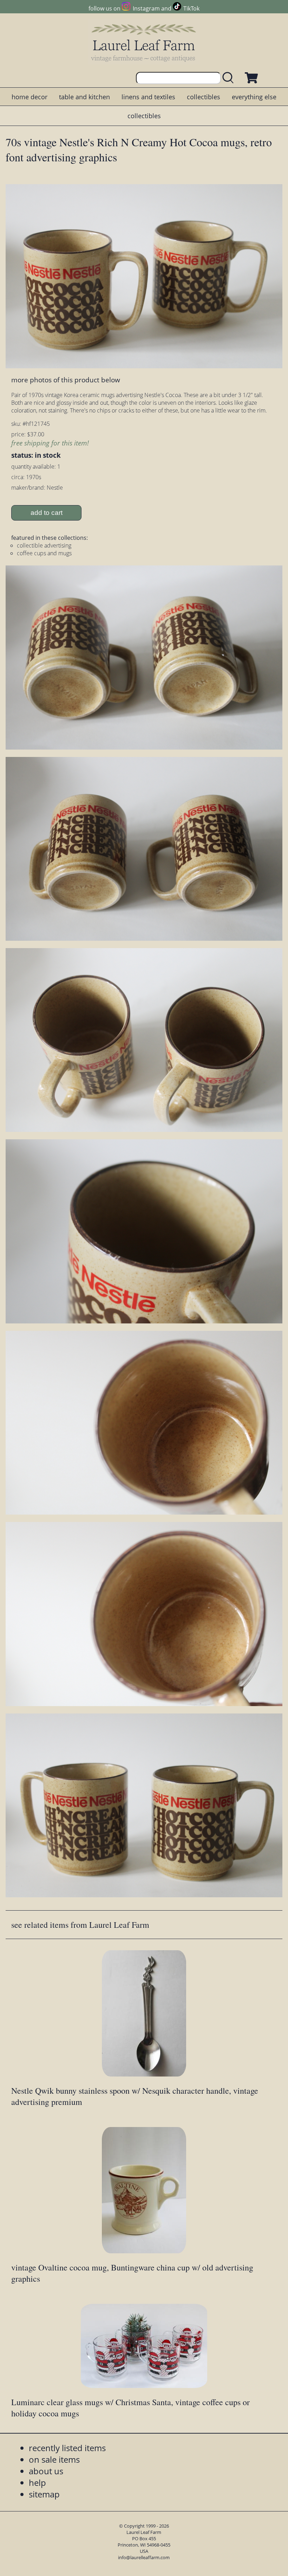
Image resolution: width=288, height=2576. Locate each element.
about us (46, 2471)
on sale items (54, 2459)
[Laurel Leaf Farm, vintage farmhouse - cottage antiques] (144, 43)
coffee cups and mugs (44, 553)
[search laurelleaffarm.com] (230, 78)
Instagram (146, 8)
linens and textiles (148, 97)
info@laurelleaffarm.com (144, 2557)
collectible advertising (44, 545)
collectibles (204, 97)
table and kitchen (84, 97)
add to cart (47, 513)
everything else (254, 97)
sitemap (44, 2494)
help (37, 2483)
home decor (30, 97)
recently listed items (67, 2448)
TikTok (191, 8)
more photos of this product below (66, 380)
